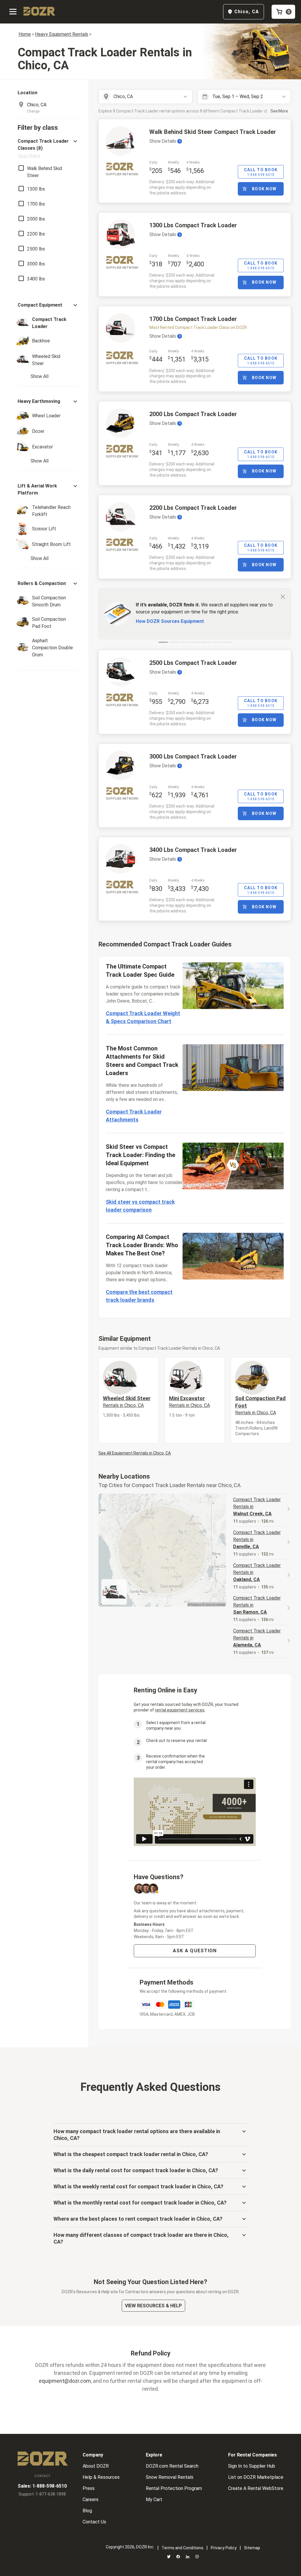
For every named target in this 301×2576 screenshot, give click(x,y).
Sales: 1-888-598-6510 (42, 2486)
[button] (48, 148)
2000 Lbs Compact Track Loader (193, 414)
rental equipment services (180, 1710)
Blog (87, 2511)
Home (25, 34)
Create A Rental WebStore (256, 2488)
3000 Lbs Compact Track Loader (193, 756)
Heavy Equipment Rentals (62, 34)
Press (89, 2488)
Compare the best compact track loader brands (139, 1296)
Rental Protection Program (174, 2488)
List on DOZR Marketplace (256, 2477)
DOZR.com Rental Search (172, 2466)
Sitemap (252, 2548)
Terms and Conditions (183, 2548)
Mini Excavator (189, 1402)
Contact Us (94, 2522)
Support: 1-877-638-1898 (42, 2494)
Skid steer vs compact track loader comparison (140, 1206)
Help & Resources (101, 2477)
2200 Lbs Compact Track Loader (193, 508)
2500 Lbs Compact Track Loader (193, 663)
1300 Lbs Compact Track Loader (193, 225)
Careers (91, 2500)
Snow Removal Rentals (170, 2477)
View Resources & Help (153, 2306)
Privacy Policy (224, 2548)
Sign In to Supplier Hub (252, 2466)
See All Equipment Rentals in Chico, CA (135, 1453)
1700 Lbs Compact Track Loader (193, 319)
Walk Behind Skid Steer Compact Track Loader (213, 132)
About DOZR (96, 2466)
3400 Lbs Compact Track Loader (193, 850)
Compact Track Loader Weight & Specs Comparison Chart (143, 1017)
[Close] (283, 596)
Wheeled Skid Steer (127, 1402)
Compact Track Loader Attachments (134, 1116)
